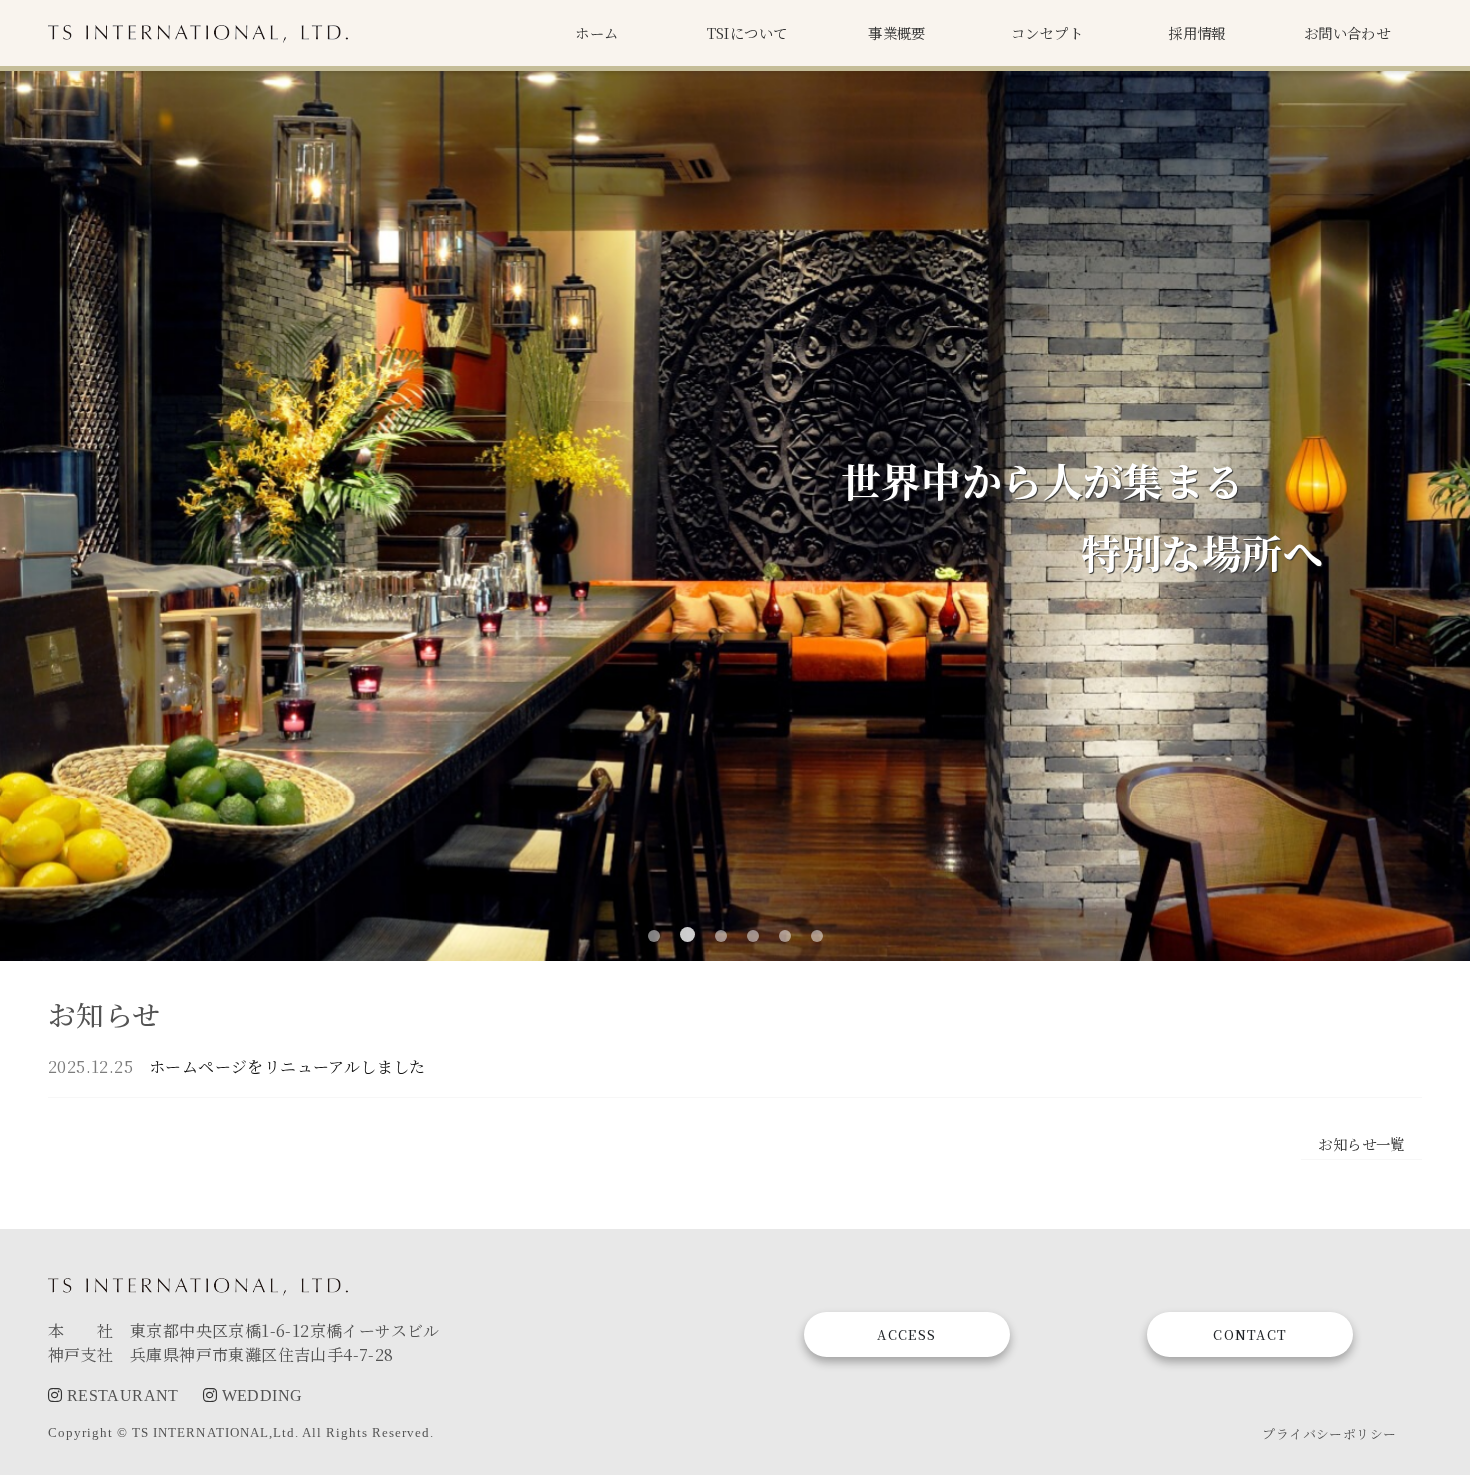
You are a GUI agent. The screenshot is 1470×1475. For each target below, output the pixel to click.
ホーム (596, 33)
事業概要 (897, 33)
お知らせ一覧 (1361, 1143)
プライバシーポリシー (1329, 1433)
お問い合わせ (1347, 33)
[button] (654, 936)
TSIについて (747, 33)
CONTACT (1250, 1334)
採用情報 (1197, 33)
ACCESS (906, 1334)
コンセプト (1047, 33)
